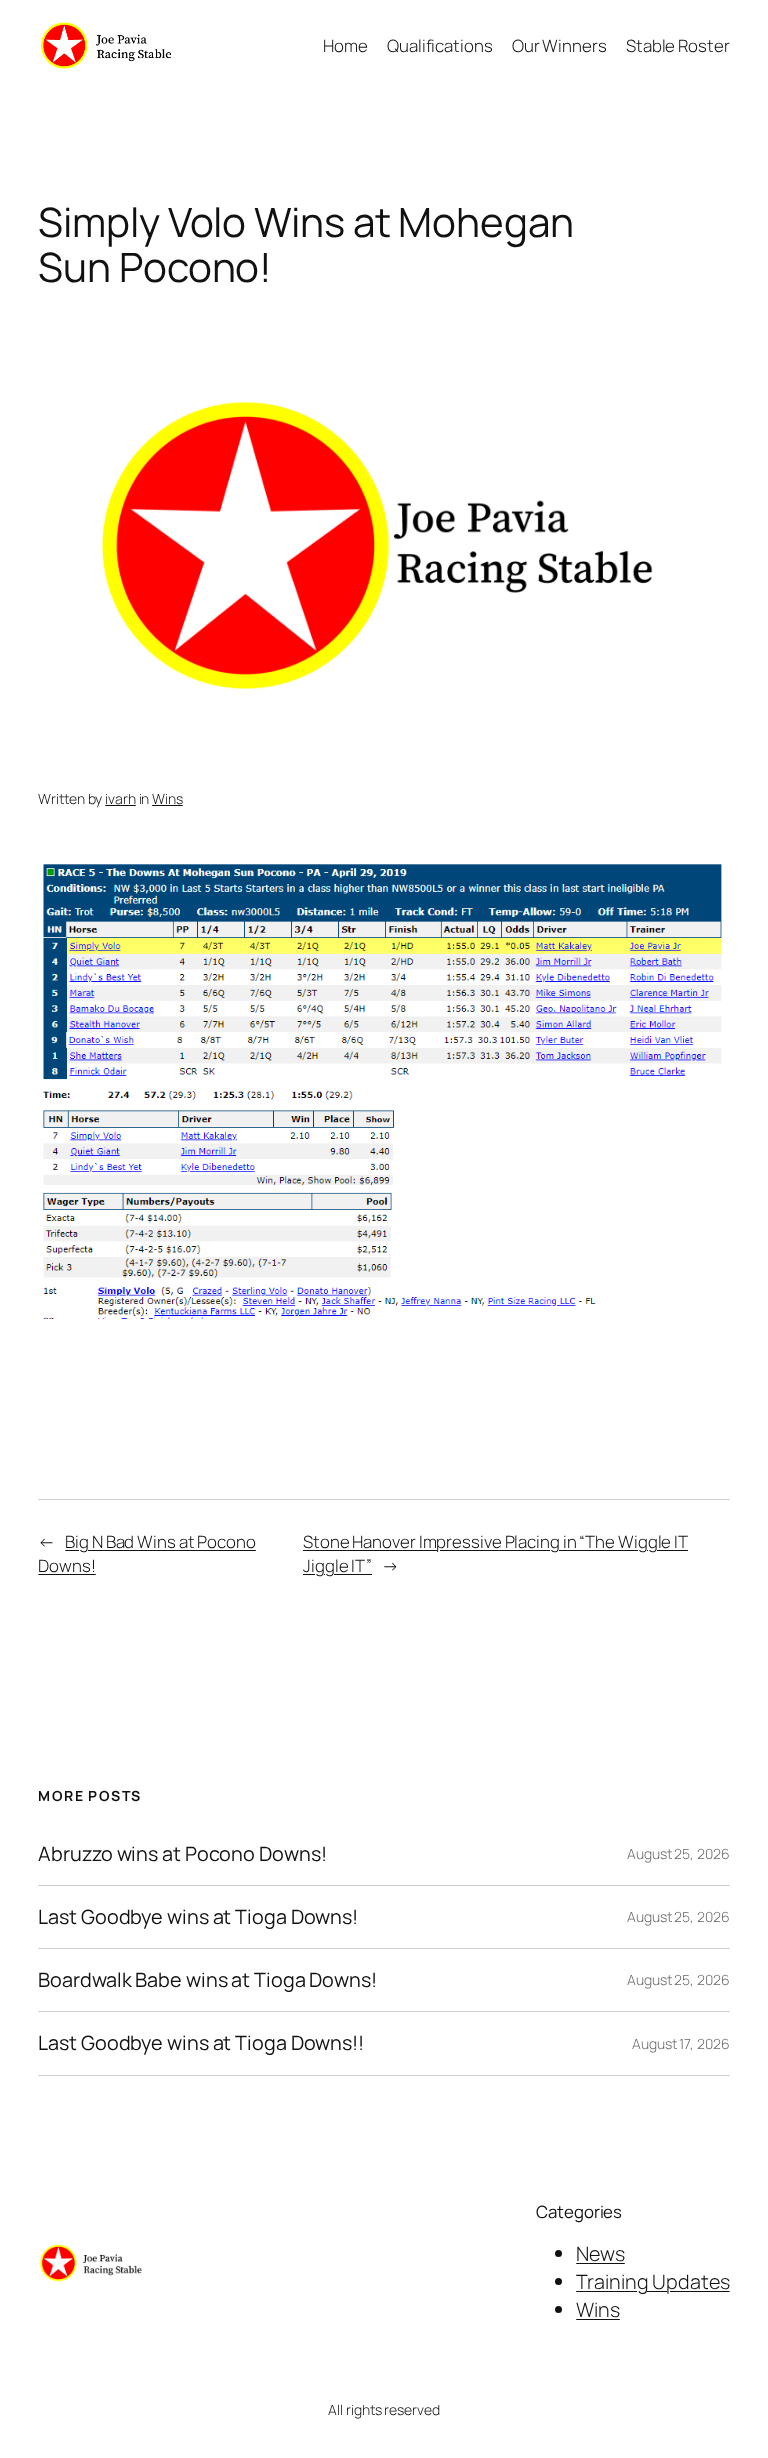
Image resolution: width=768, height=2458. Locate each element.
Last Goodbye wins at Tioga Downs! (198, 1917)
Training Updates (652, 2281)
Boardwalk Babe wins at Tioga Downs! (207, 1980)
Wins (167, 798)
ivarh (120, 798)
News (600, 2253)
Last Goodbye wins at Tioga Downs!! (201, 2043)
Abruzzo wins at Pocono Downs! (182, 1854)
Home (345, 45)
